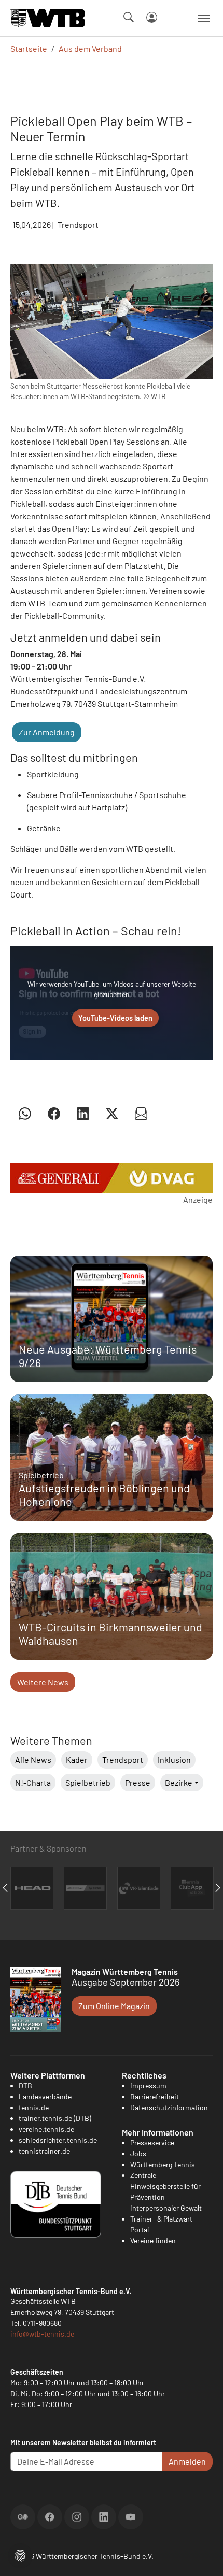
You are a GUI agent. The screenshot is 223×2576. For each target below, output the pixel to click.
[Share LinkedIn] (83, 1113)
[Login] (152, 17)
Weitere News (43, 1682)
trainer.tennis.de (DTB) (55, 2118)
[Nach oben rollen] (203, 2556)
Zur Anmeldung (47, 732)
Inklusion (174, 1760)
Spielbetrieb (88, 1782)
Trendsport (123, 1760)
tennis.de (34, 2107)
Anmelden (187, 2461)
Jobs (138, 2153)
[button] (20, 2554)
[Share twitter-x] (112, 1113)
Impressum (148, 2086)
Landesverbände (45, 2096)
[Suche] (129, 17)
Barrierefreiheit (155, 2096)
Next (218, 1888)
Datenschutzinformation (169, 2107)
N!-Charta (33, 1782)
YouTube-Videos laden (115, 1018)
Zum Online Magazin (114, 2006)
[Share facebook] (54, 1113)
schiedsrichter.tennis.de (58, 2140)
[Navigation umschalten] (204, 18)
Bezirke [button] (179, 1782)
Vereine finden (153, 2240)
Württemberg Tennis (163, 2164)
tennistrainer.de (44, 2151)
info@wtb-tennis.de (42, 2334)
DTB (25, 2086)
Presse (138, 1782)
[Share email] (141, 1113)
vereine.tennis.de (46, 2129)
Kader (77, 1760)
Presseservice (152, 2143)
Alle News (33, 1760)
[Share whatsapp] (25, 1113)
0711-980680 (42, 2323)
